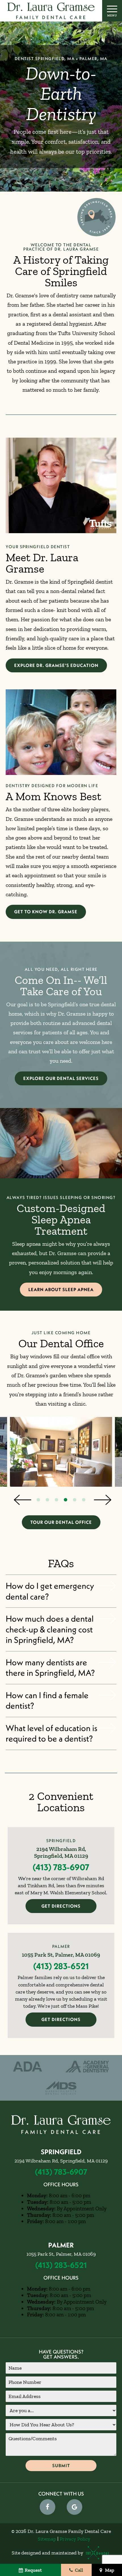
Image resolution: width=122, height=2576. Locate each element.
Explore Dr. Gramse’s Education (56, 665)
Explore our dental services (61, 1078)
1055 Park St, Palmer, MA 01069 (61, 1955)
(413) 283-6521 (61, 1966)
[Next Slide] (101, 1500)
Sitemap (47, 2539)
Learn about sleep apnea (61, 1289)
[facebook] (48, 2507)
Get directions (61, 1906)
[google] (74, 2507)
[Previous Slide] (21, 1500)
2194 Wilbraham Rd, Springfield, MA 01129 (61, 1852)
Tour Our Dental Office (61, 1522)
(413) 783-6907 (61, 1867)
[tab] (38, 1500)
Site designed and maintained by (48, 2553)
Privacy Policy (75, 2539)
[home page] (51, 11)
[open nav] (112, 11)
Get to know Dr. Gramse (46, 912)
